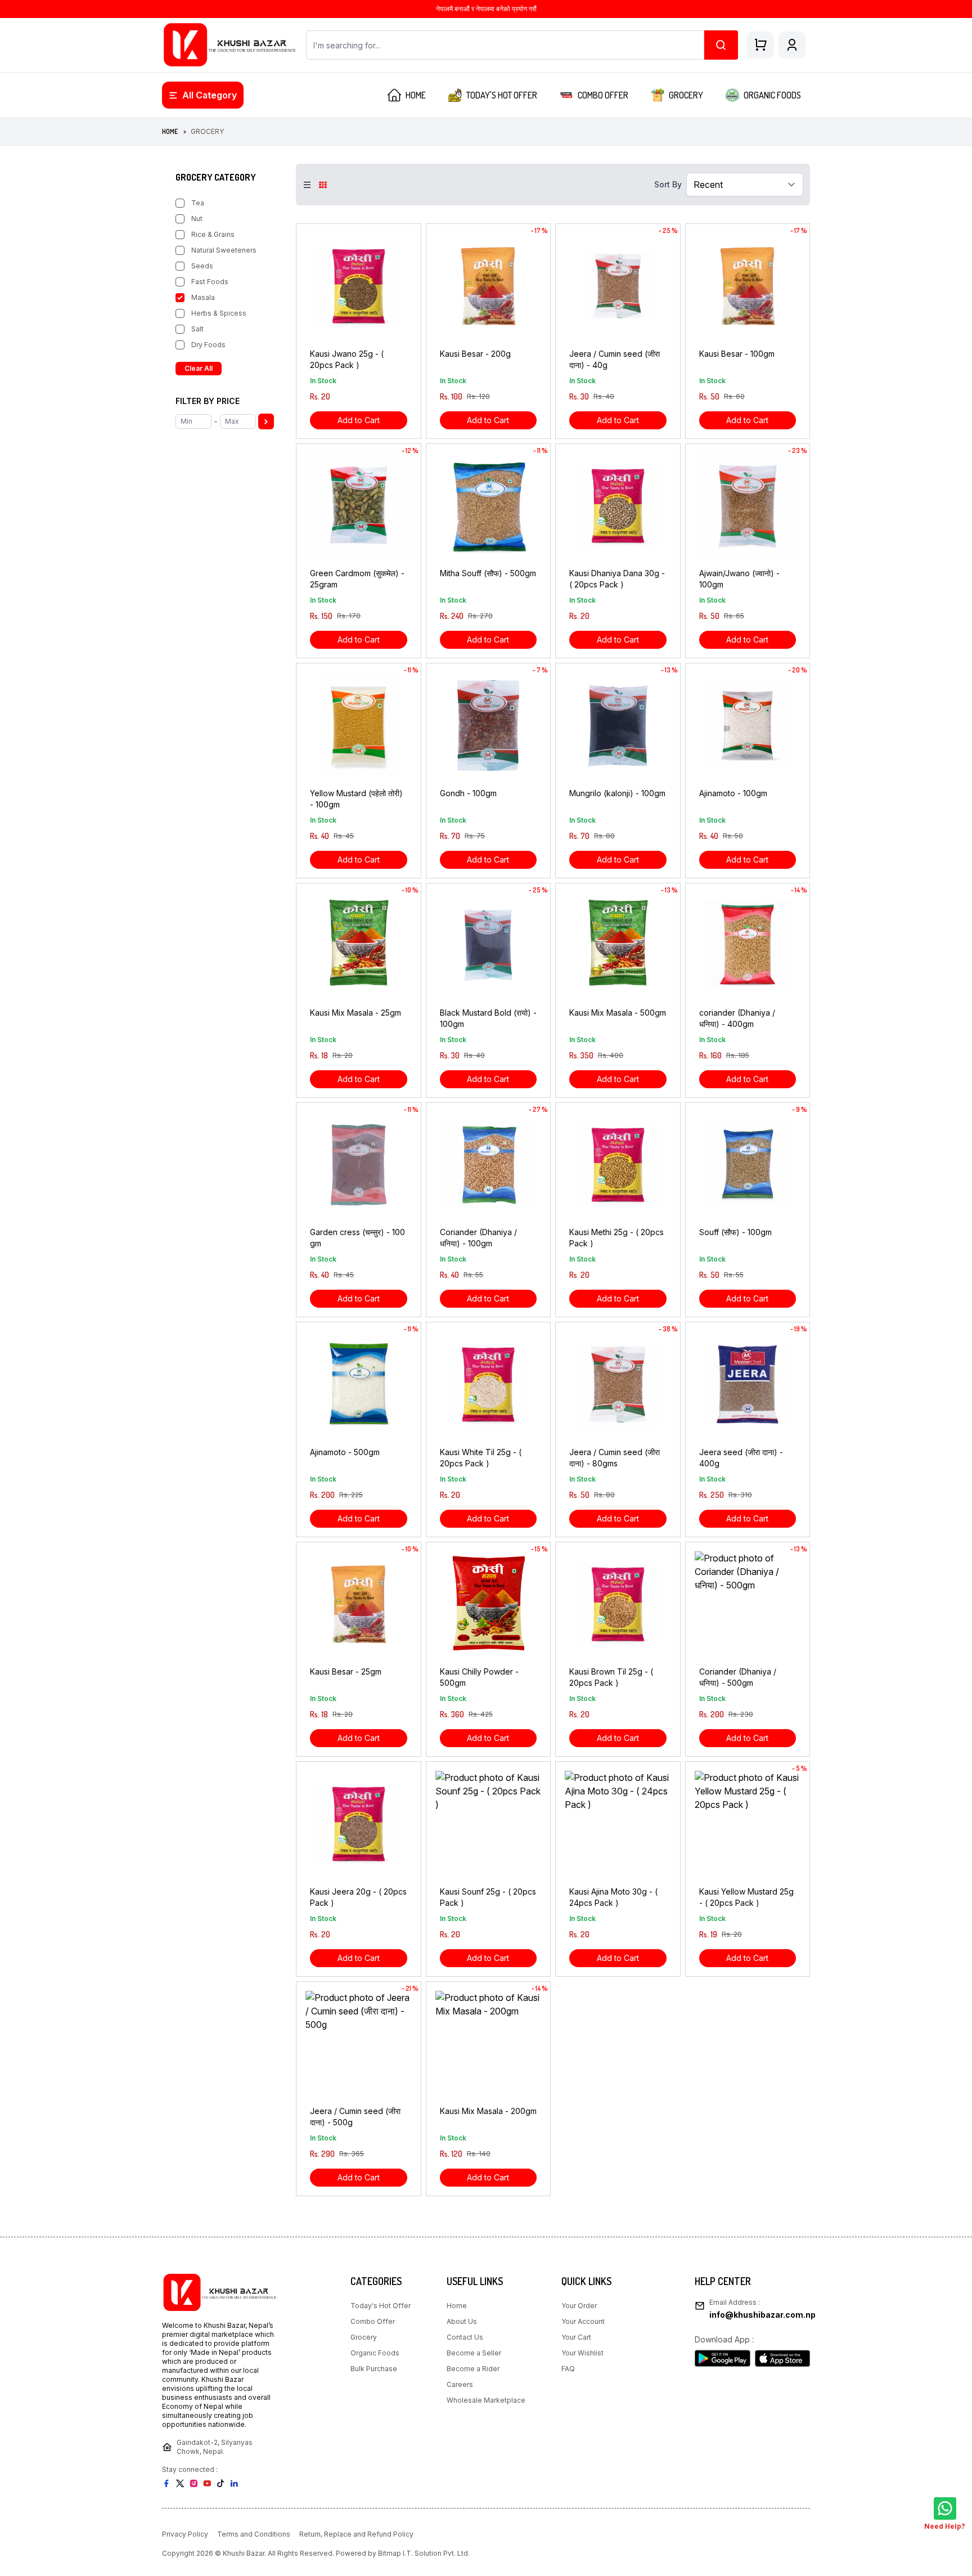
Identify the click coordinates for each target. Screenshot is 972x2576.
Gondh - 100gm (468, 793)
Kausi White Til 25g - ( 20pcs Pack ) (481, 1458)
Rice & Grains (213, 234)
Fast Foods (210, 282)
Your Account (583, 2321)
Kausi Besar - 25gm (346, 1671)
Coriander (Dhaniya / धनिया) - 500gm (738, 1677)
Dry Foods (208, 345)
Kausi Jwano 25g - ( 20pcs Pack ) (347, 359)
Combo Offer (373, 2321)
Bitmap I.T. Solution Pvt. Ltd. (424, 2553)
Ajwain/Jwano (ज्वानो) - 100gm (739, 579)
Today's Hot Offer (381, 2306)
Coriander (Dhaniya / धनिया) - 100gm (478, 1238)
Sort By (668, 184)
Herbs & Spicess (219, 313)
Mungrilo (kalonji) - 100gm (617, 793)
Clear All (199, 368)
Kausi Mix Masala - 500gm (618, 1013)
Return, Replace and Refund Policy (356, 2534)
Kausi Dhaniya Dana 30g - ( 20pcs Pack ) (617, 579)
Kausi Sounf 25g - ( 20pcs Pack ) (488, 1897)
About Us (462, 2321)
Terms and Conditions (254, 2534)
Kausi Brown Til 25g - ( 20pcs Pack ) (611, 1677)
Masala (203, 297)
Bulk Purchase (374, 2369)
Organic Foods (375, 2353)
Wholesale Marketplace (486, 2400)
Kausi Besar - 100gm (737, 354)
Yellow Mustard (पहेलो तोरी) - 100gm (356, 799)
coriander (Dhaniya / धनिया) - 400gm (737, 1018)
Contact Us (465, 2337)
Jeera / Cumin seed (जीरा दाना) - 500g (355, 2117)
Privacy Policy (185, 2534)
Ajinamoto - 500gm (345, 1452)
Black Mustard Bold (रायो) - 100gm (488, 1018)
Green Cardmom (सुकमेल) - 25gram (357, 579)
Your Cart (576, 2337)
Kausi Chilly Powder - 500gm (479, 1677)
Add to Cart (359, 420)
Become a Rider (473, 2369)
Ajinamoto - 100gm (733, 793)
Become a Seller (474, 2353)
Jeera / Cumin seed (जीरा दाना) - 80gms (615, 1458)
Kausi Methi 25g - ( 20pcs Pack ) (616, 1238)
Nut (197, 219)
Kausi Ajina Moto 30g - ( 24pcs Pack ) (613, 1897)
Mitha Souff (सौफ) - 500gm (488, 573)
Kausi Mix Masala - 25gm (355, 1013)
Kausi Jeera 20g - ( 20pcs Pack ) (358, 1897)
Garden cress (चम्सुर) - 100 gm (357, 1238)
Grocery (364, 2337)
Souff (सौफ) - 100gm (735, 1232)
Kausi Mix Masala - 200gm (488, 2111)
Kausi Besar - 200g (475, 354)
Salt (197, 329)
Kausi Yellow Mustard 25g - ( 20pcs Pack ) (746, 1897)
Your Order (579, 2306)
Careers (460, 2384)
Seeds (202, 266)
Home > (174, 131)
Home (457, 2306)
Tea (198, 203)
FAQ (568, 2369)
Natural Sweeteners (224, 250)
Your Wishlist (582, 2353)
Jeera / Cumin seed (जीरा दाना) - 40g (615, 359)
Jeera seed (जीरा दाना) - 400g (741, 1458)
